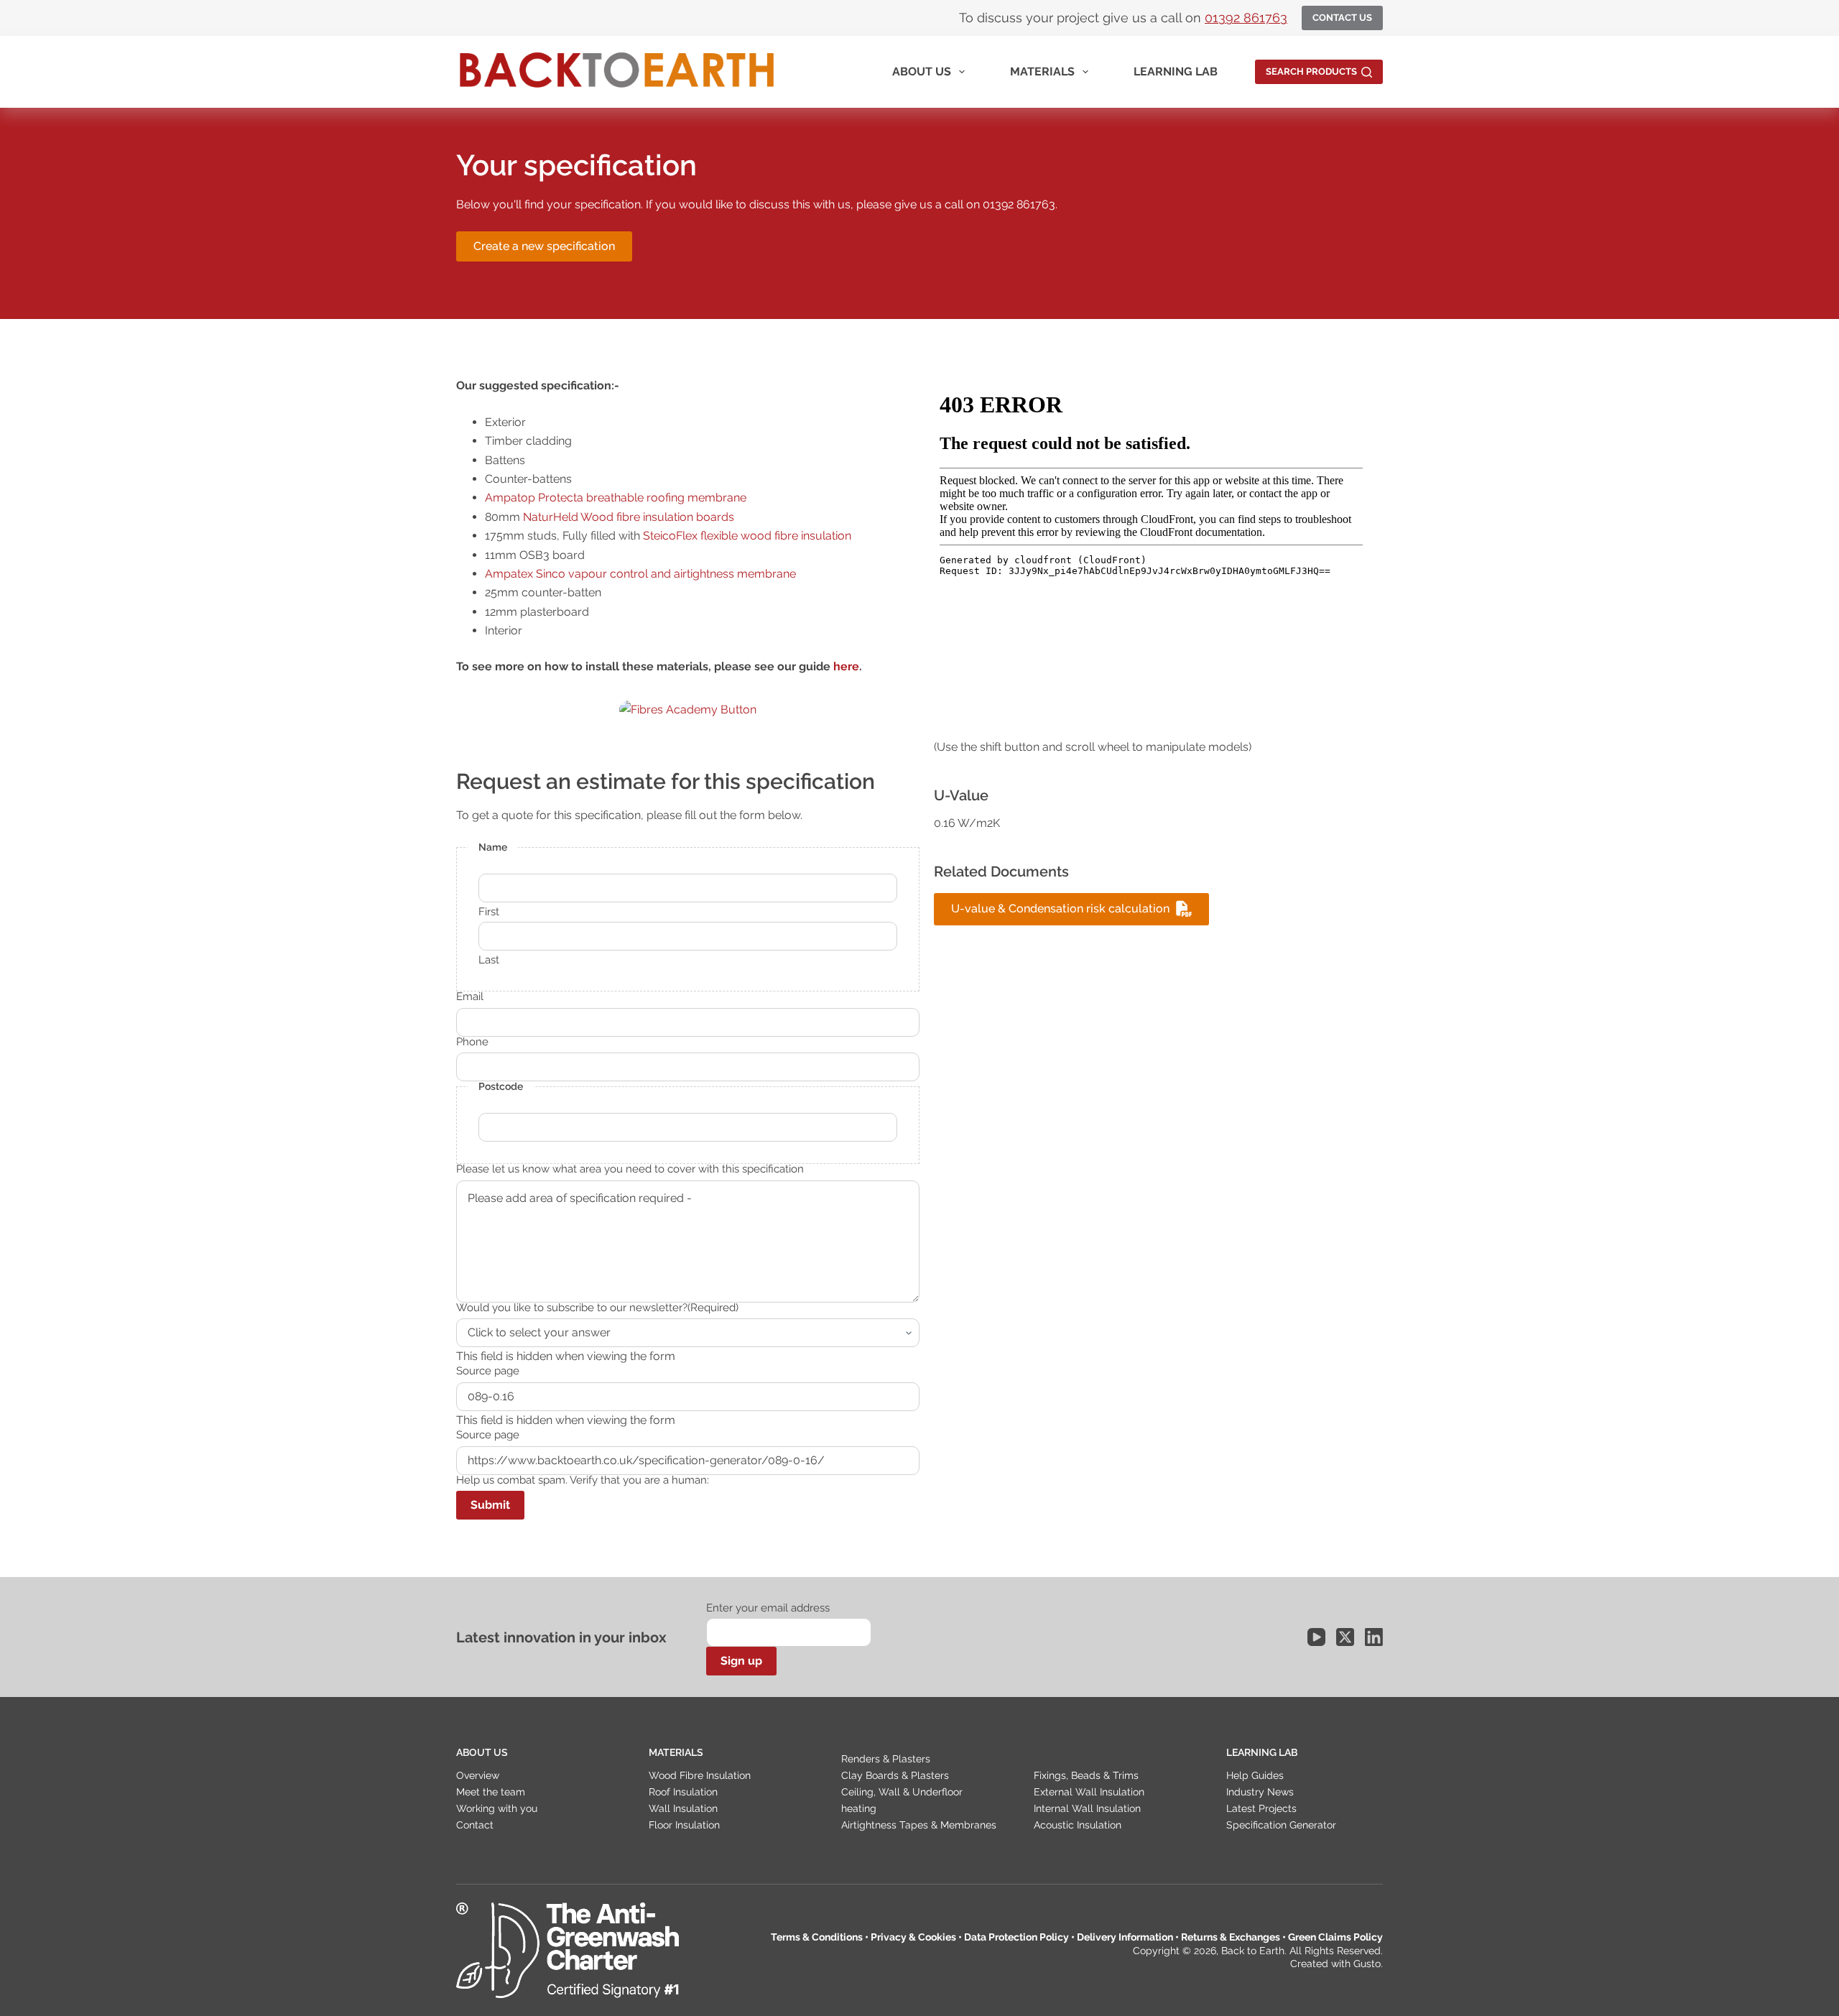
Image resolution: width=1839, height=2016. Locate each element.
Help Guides (1255, 1775)
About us (922, 71)
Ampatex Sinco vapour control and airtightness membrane (640, 574)
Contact (475, 1825)
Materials (1042, 71)
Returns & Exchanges (1231, 1937)
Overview (478, 1775)
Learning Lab (1176, 71)
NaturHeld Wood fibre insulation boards (629, 517)
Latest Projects (1261, 1808)
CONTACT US (1342, 18)
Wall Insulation (683, 1808)
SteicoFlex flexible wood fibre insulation (747, 536)
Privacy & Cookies (913, 1937)
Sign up (741, 1661)
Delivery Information (1125, 1937)
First (489, 912)
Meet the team (491, 1792)
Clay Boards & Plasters (895, 1775)
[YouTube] (1316, 1637)
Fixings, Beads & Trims (1086, 1775)
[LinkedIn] (1374, 1637)
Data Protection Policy (1016, 1937)
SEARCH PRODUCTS (1311, 71)
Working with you (497, 1808)
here (846, 666)
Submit (490, 1505)
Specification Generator (1281, 1825)
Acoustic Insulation (1078, 1825)
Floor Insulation (684, 1825)
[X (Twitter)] (1345, 1637)
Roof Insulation (683, 1792)
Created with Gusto (1335, 1964)
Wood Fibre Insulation (700, 1775)
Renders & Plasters (886, 1759)
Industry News (1260, 1792)
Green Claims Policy (1335, 1937)
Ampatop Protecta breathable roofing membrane (616, 498)
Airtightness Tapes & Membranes (919, 1825)
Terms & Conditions (817, 1937)
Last (489, 960)
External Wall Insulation (1089, 1792)
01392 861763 (1246, 18)
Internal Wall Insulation (1087, 1808)
